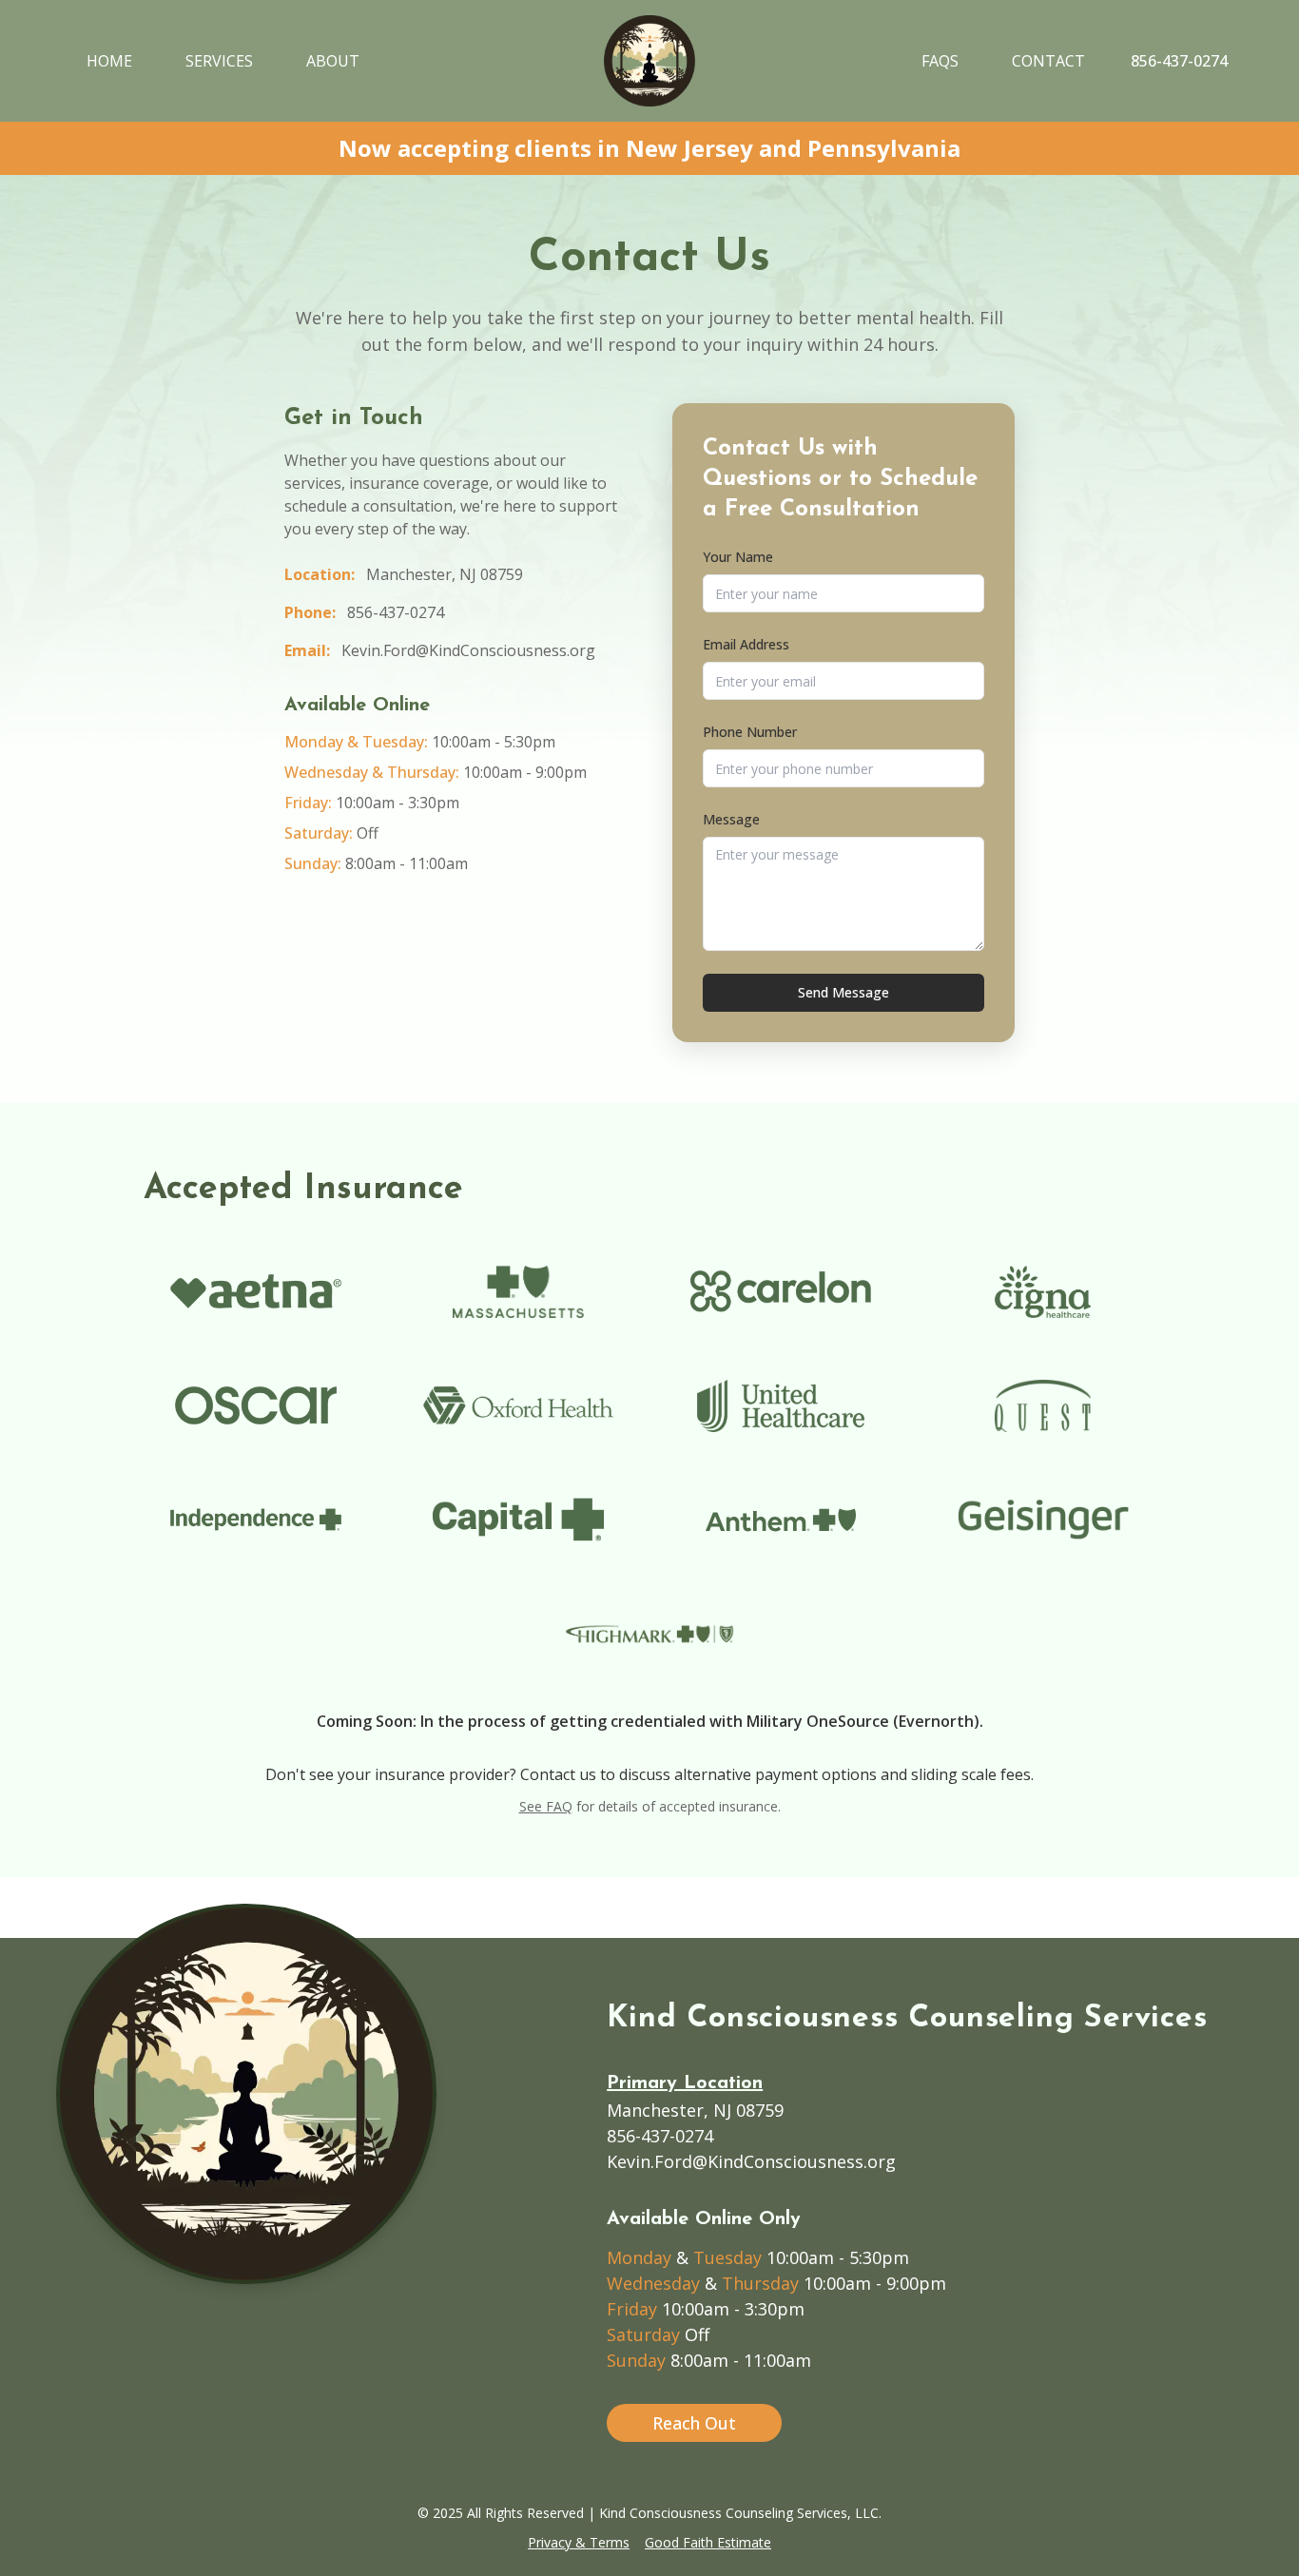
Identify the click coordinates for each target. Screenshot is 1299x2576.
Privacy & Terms (579, 2542)
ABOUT (333, 61)
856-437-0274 (396, 612)
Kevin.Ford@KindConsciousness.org (468, 650)
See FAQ (546, 1806)
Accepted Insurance (303, 1190)
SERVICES (219, 61)
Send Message (843, 992)
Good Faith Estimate (708, 2542)
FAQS (940, 61)
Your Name (738, 557)
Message (731, 819)
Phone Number (750, 732)
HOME (109, 61)
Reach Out (694, 2423)
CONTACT (1048, 61)
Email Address (746, 644)
